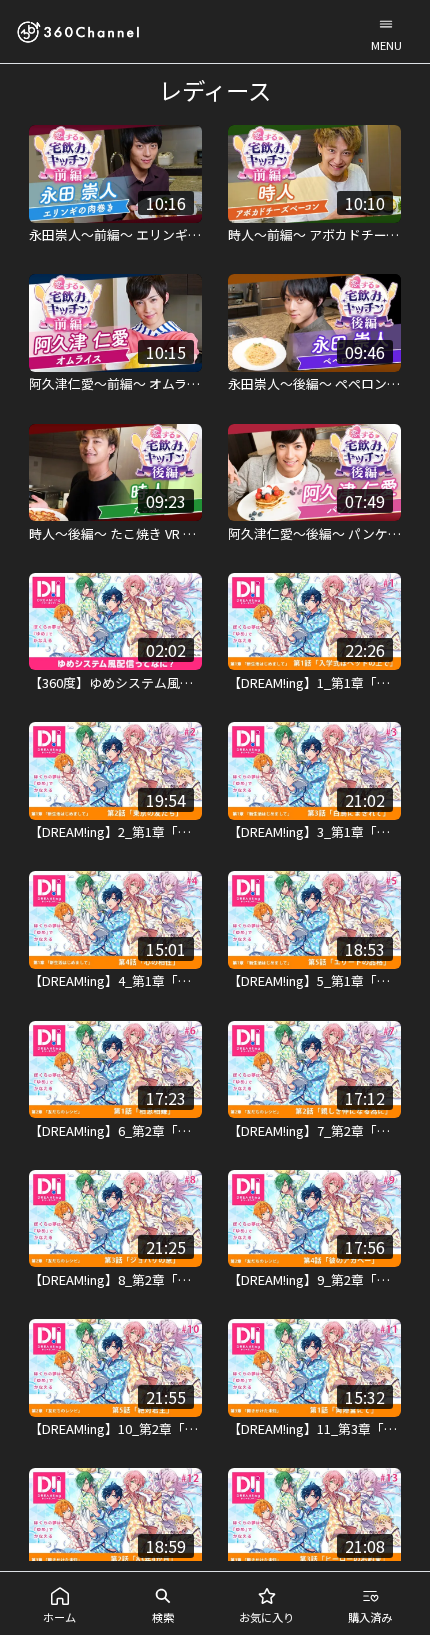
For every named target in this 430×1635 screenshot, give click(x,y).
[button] (386, 31)
